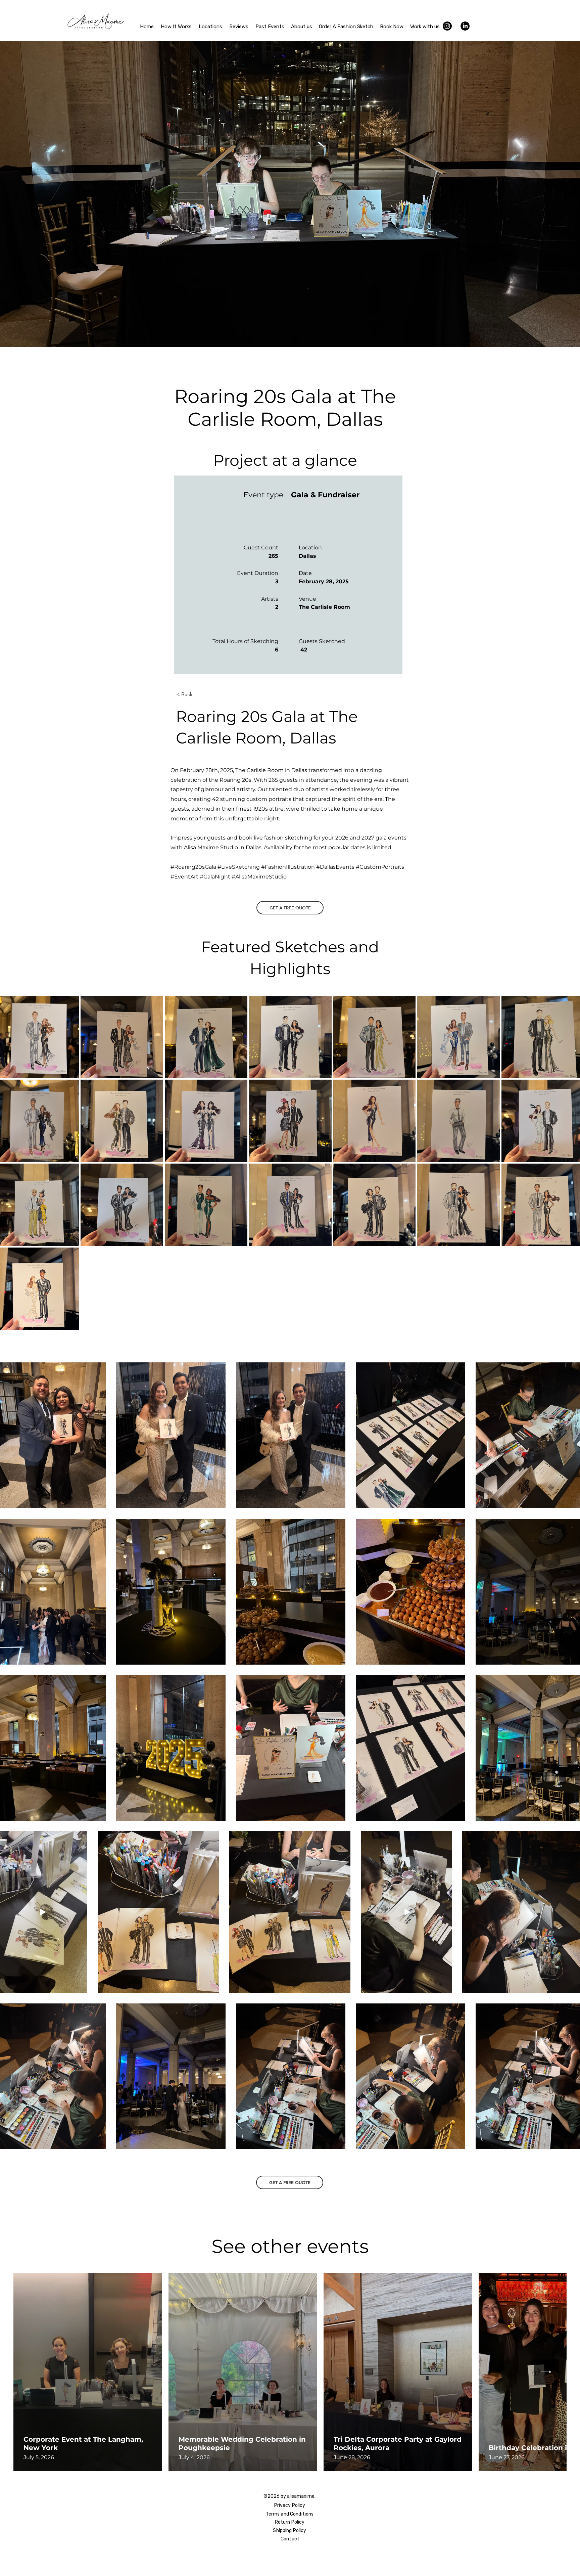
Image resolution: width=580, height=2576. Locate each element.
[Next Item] (546, 2372)
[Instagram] (447, 26)
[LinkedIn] (465, 26)
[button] (198, 694)
